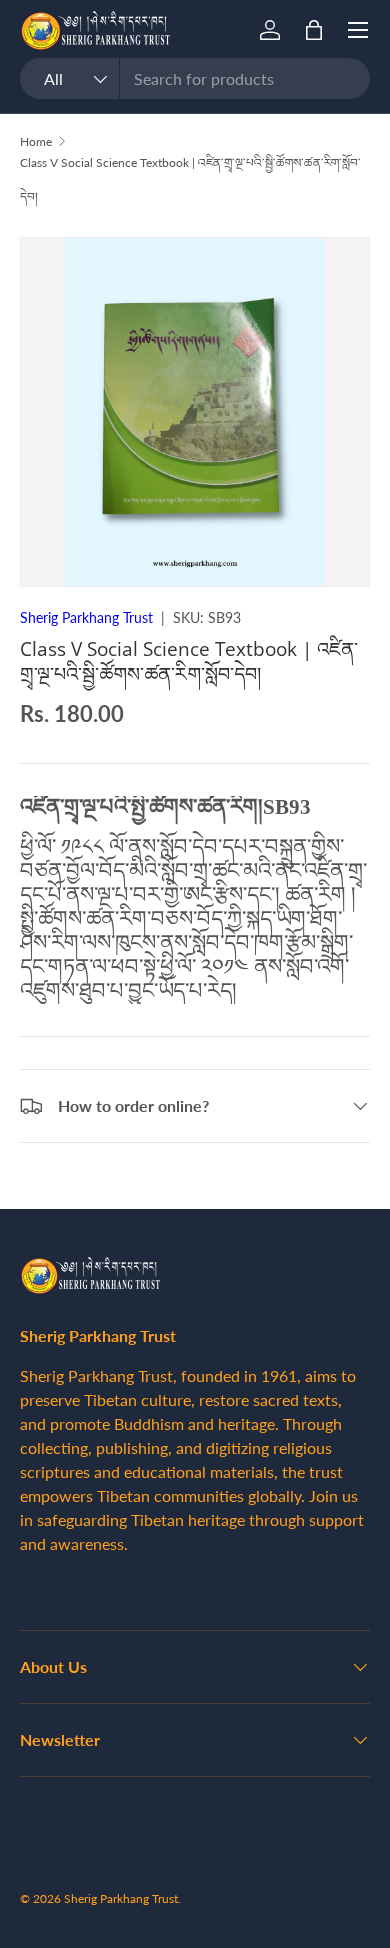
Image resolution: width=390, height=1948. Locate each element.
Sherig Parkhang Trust (86, 617)
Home (36, 141)
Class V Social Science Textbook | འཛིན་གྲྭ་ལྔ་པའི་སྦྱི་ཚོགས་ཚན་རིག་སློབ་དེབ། (190, 179)
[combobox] (195, 78)
